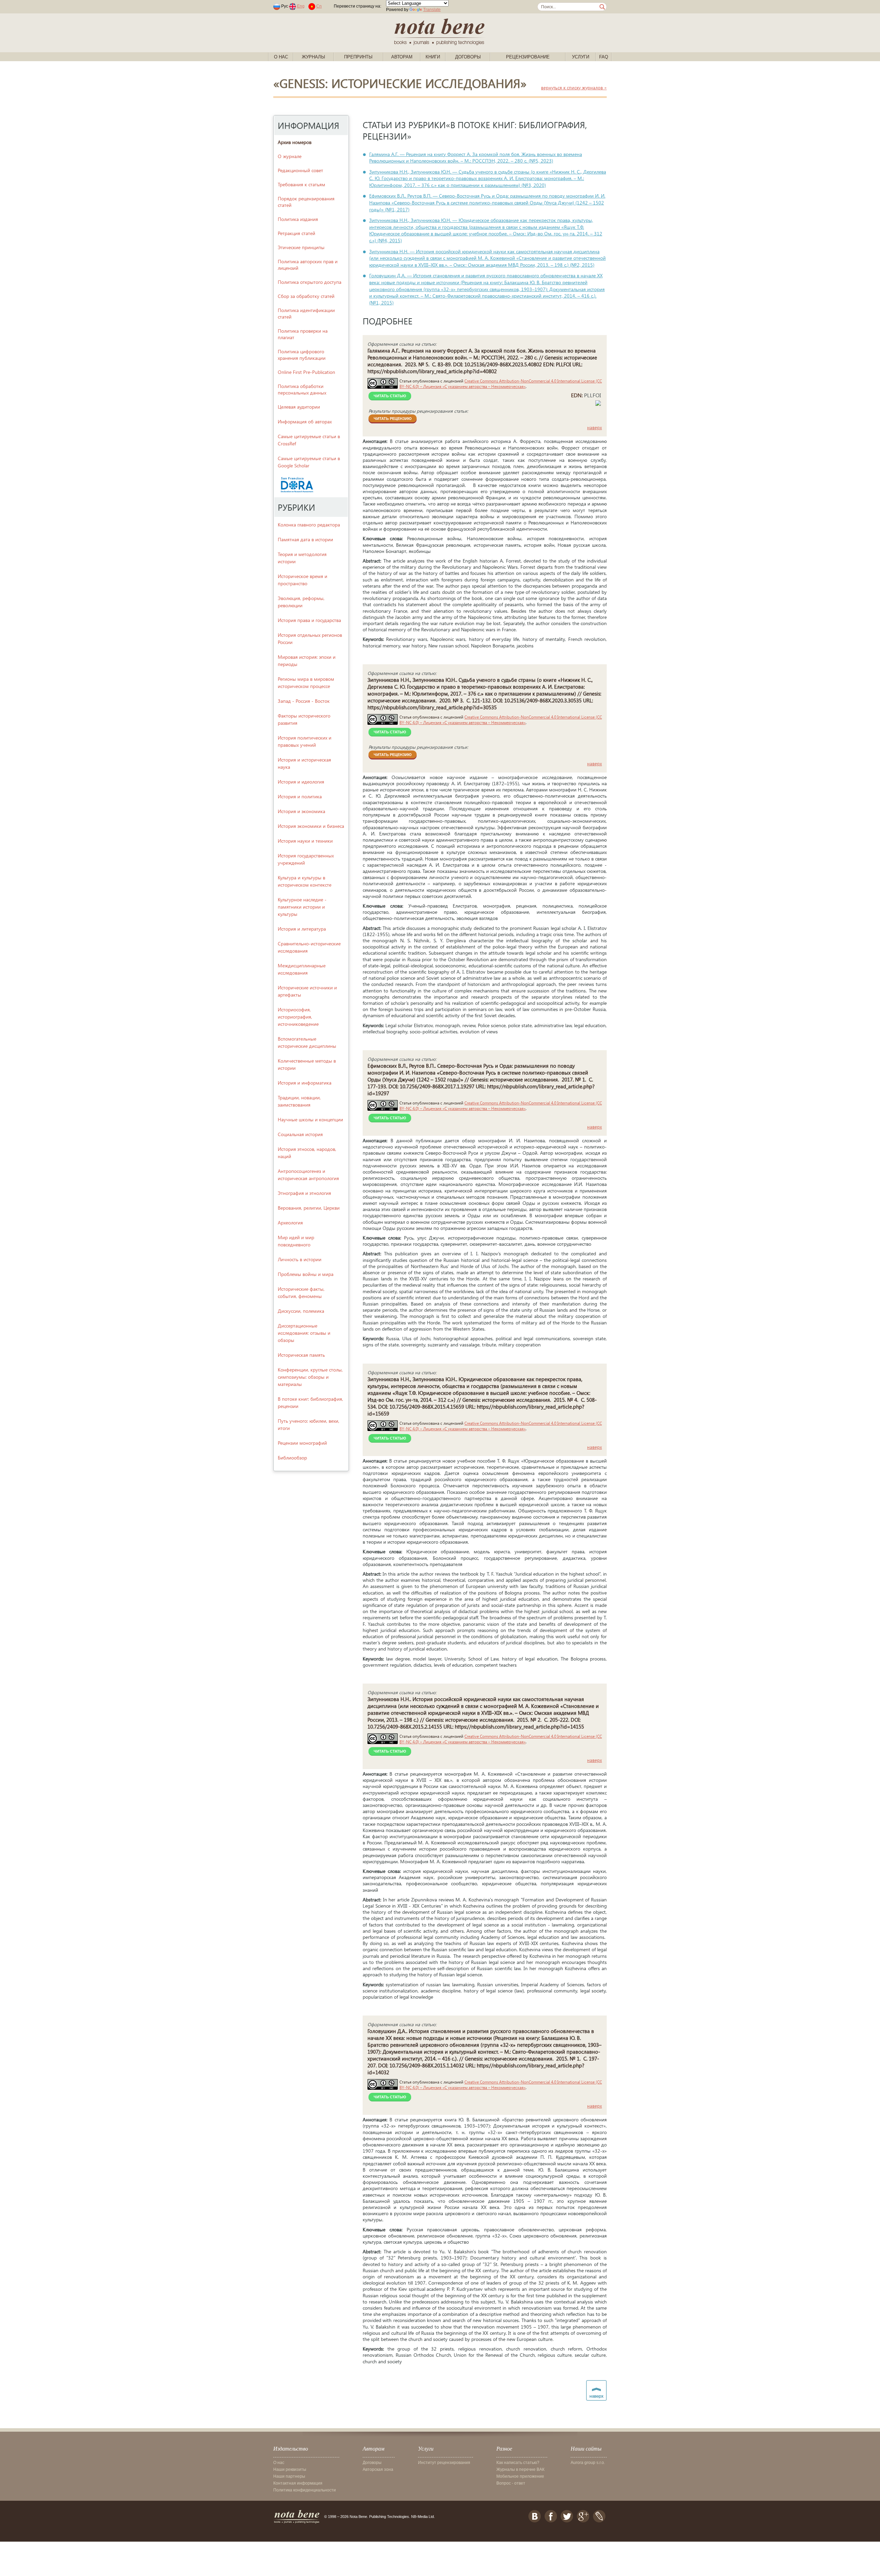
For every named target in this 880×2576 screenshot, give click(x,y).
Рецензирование (528, 57)
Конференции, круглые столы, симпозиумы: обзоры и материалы (310, 1377)
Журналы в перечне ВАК (520, 2469)
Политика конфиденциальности (305, 2490)
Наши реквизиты (290, 2469)
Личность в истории (300, 1259)
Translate (432, 10)
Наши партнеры (289, 2476)
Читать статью (390, 396)
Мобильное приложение (520, 2476)
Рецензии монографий (302, 1443)
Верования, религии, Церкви (309, 1208)
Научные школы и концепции (310, 1119)
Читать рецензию (393, 419)
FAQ (604, 57)
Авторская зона (378, 2469)
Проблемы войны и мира (306, 1274)
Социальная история (300, 1134)
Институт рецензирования (444, 2463)
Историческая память (301, 1355)
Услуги (581, 57)
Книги (433, 57)
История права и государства (309, 620)
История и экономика (301, 811)
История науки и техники (305, 841)
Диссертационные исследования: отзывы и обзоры (304, 1333)
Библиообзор (292, 1458)
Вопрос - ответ (511, 2483)
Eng (301, 6)
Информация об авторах (305, 421)
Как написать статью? (518, 2463)
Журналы (313, 57)
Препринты (358, 57)
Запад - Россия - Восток (304, 701)
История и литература (302, 929)
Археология (290, 1223)
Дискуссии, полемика (301, 1311)
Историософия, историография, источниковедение (298, 1017)
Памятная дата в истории (305, 539)
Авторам (402, 57)
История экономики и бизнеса (311, 826)
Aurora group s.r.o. (588, 2463)
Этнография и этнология (304, 1193)
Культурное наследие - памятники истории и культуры (302, 907)
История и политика (300, 796)
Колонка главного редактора (309, 525)
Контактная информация (298, 2483)
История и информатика (305, 1083)
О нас (281, 57)
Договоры (468, 57)
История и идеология (301, 782)
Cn (319, 6)
